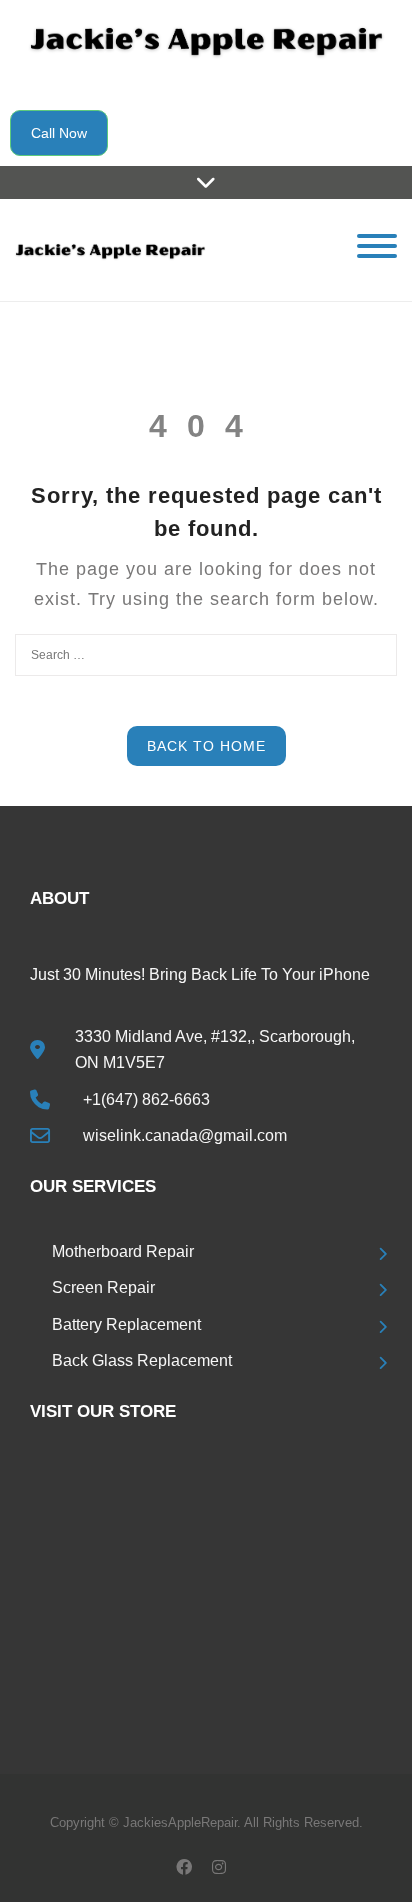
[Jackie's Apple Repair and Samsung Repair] (110, 249)
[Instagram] (218, 1866)
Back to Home (206, 746)
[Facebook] (183, 1866)
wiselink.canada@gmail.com (185, 1135)
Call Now (59, 133)
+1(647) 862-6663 (146, 1099)
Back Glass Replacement (142, 1360)
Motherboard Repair (123, 1251)
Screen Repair (103, 1287)
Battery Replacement (126, 1324)
